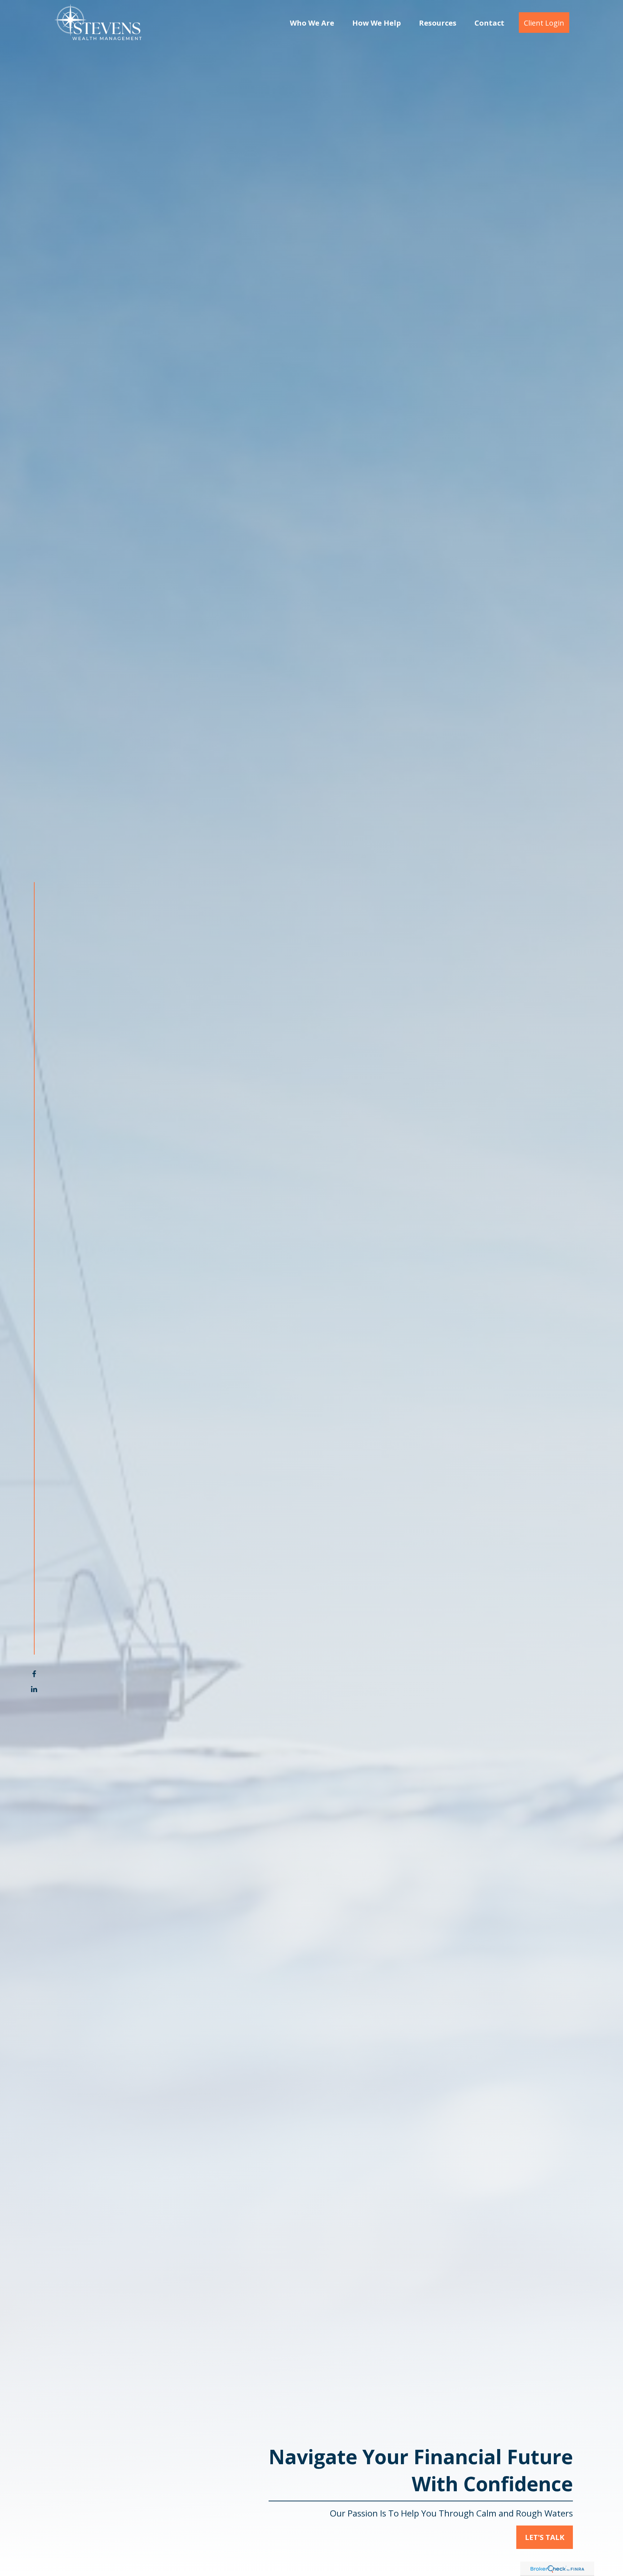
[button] (312, 23)
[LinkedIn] (34, 1689)
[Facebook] (34, 1674)
